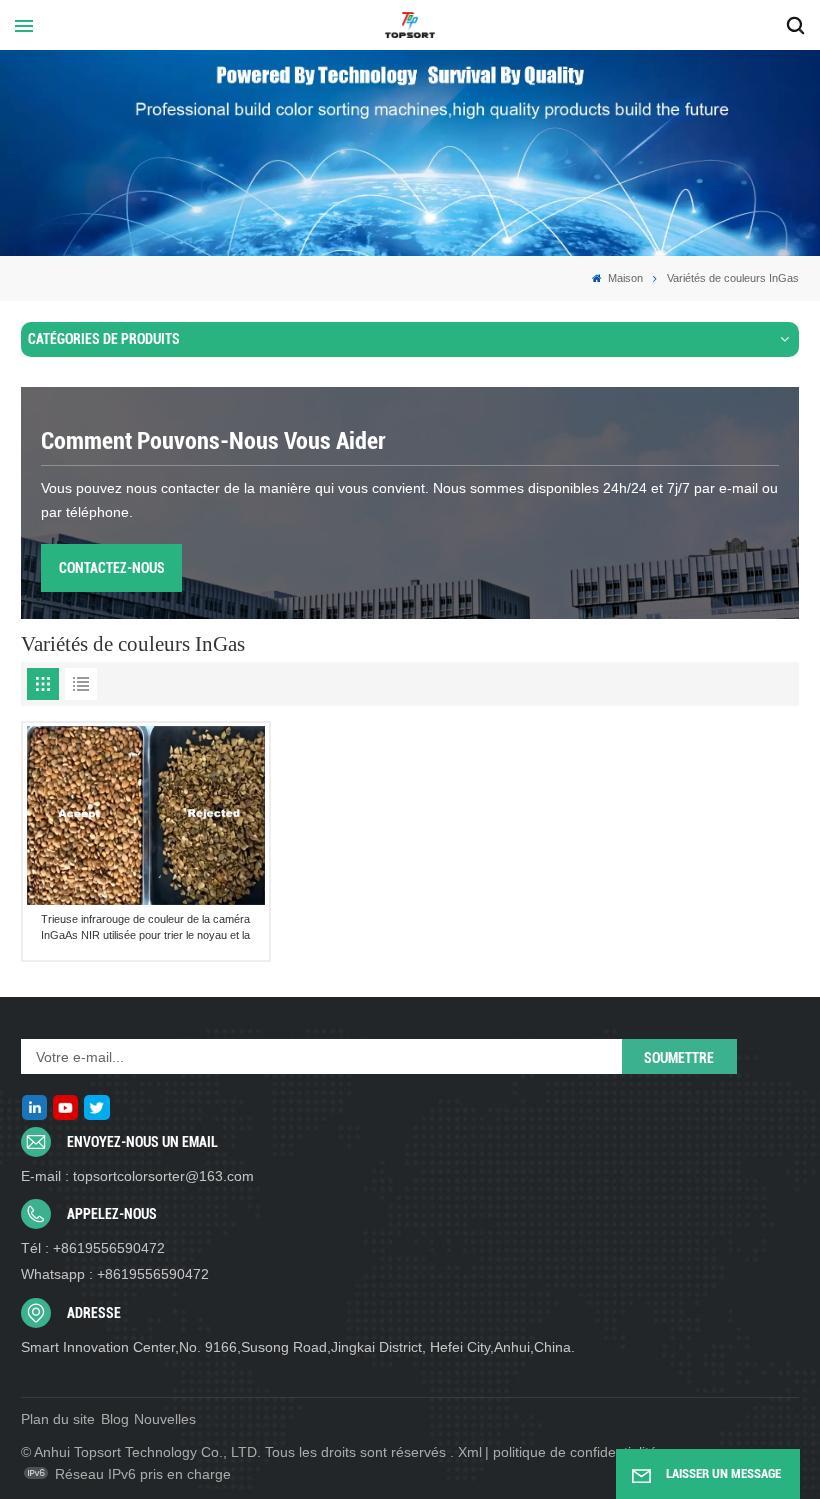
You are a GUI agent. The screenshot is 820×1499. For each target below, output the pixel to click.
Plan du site (58, 1419)
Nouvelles (165, 1419)
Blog (115, 1419)
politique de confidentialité (575, 1452)
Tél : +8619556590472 (93, 1248)
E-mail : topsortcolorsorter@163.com (137, 1176)
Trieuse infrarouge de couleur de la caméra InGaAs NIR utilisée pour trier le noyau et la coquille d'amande (145, 928)
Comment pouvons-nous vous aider (213, 441)
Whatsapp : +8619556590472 (115, 1274)
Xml (470, 1452)
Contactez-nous (112, 568)
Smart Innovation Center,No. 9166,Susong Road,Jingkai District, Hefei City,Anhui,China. (298, 1347)
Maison (624, 278)
